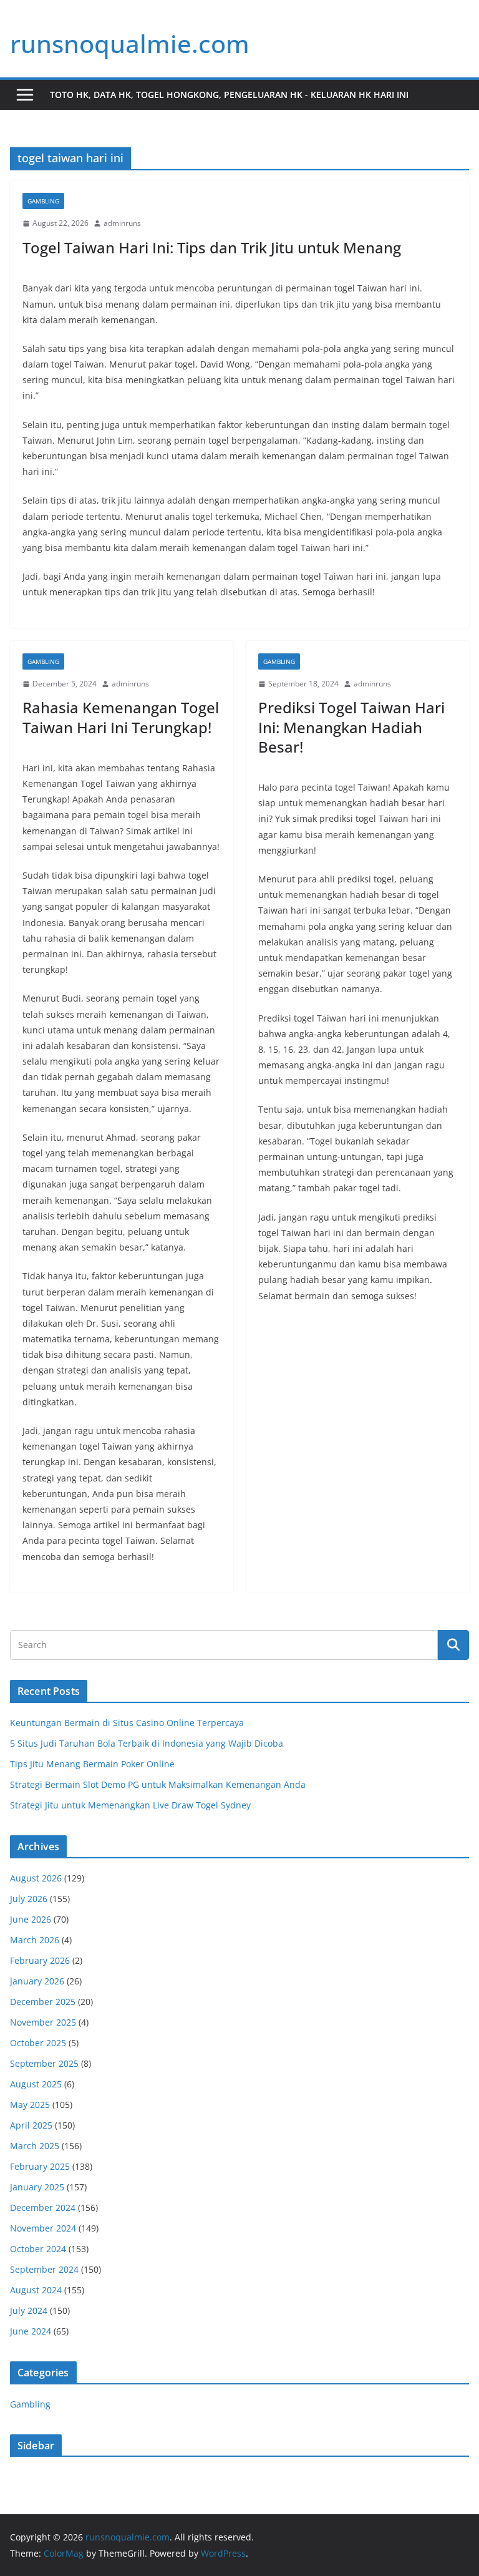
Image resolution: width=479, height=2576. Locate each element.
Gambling (43, 201)
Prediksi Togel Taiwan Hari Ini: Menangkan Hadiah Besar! (351, 727)
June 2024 (31, 2331)
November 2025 (43, 2022)
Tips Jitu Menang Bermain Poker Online (92, 1764)
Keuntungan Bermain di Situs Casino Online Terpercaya (127, 1723)
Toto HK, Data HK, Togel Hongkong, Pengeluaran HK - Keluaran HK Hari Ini (229, 95)
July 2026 (29, 1899)
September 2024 (44, 2269)
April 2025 (31, 2125)
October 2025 (38, 2043)
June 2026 (31, 1919)
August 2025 (36, 2084)
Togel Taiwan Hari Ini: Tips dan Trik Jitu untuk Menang (212, 247)
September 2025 (44, 2063)
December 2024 (43, 2208)
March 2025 (35, 2146)
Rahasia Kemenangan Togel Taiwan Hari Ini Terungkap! (121, 717)
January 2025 (37, 2187)
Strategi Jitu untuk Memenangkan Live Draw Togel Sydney (130, 1805)
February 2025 (40, 2166)
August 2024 (36, 2290)
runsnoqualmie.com (130, 43)
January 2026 (37, 1981)
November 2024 (43, 2228)
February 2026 (40, 1960)
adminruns (122, 223)
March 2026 (35, 1940)
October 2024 (38, 2249)
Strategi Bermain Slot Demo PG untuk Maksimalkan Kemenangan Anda (158, 1784)
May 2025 (30, 2105)
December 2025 (43, 2002)
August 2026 (36, 1878)
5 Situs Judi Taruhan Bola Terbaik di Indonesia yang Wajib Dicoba (147, 1743)
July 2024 (29, 2310)
